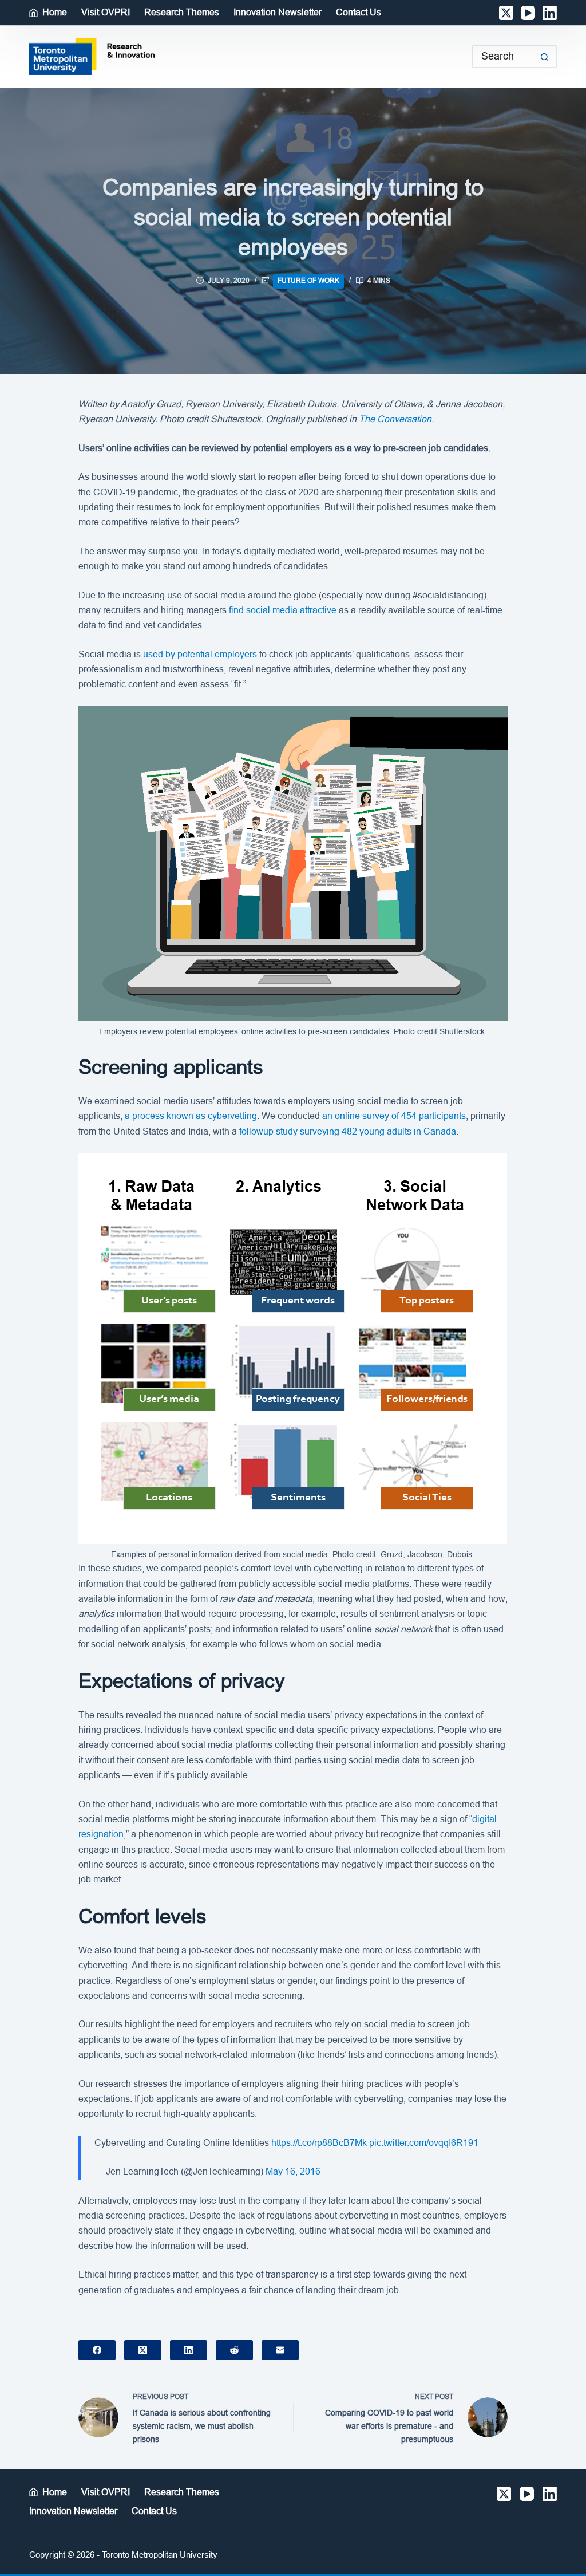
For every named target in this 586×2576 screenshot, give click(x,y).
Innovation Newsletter (278, 12)
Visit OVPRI (106, 12)
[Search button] (545, 57)
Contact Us (359, 12)
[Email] (280, 2350)
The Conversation (395, 419)
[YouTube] (528, 13)
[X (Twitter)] (506, 13)
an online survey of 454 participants (394, 1116)
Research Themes (182, 12)
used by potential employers (200, 654)
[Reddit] (234, 2350)
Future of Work (308, 281)
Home (55, 12)
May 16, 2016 (293, 2171)
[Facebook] (97, 2350)
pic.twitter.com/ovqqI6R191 (424, 2143)
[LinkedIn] (550, 13)
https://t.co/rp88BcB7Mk (319, 2143)
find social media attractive (283, 610)
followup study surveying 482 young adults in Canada (348, 1131)
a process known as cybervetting (191, 1116)
